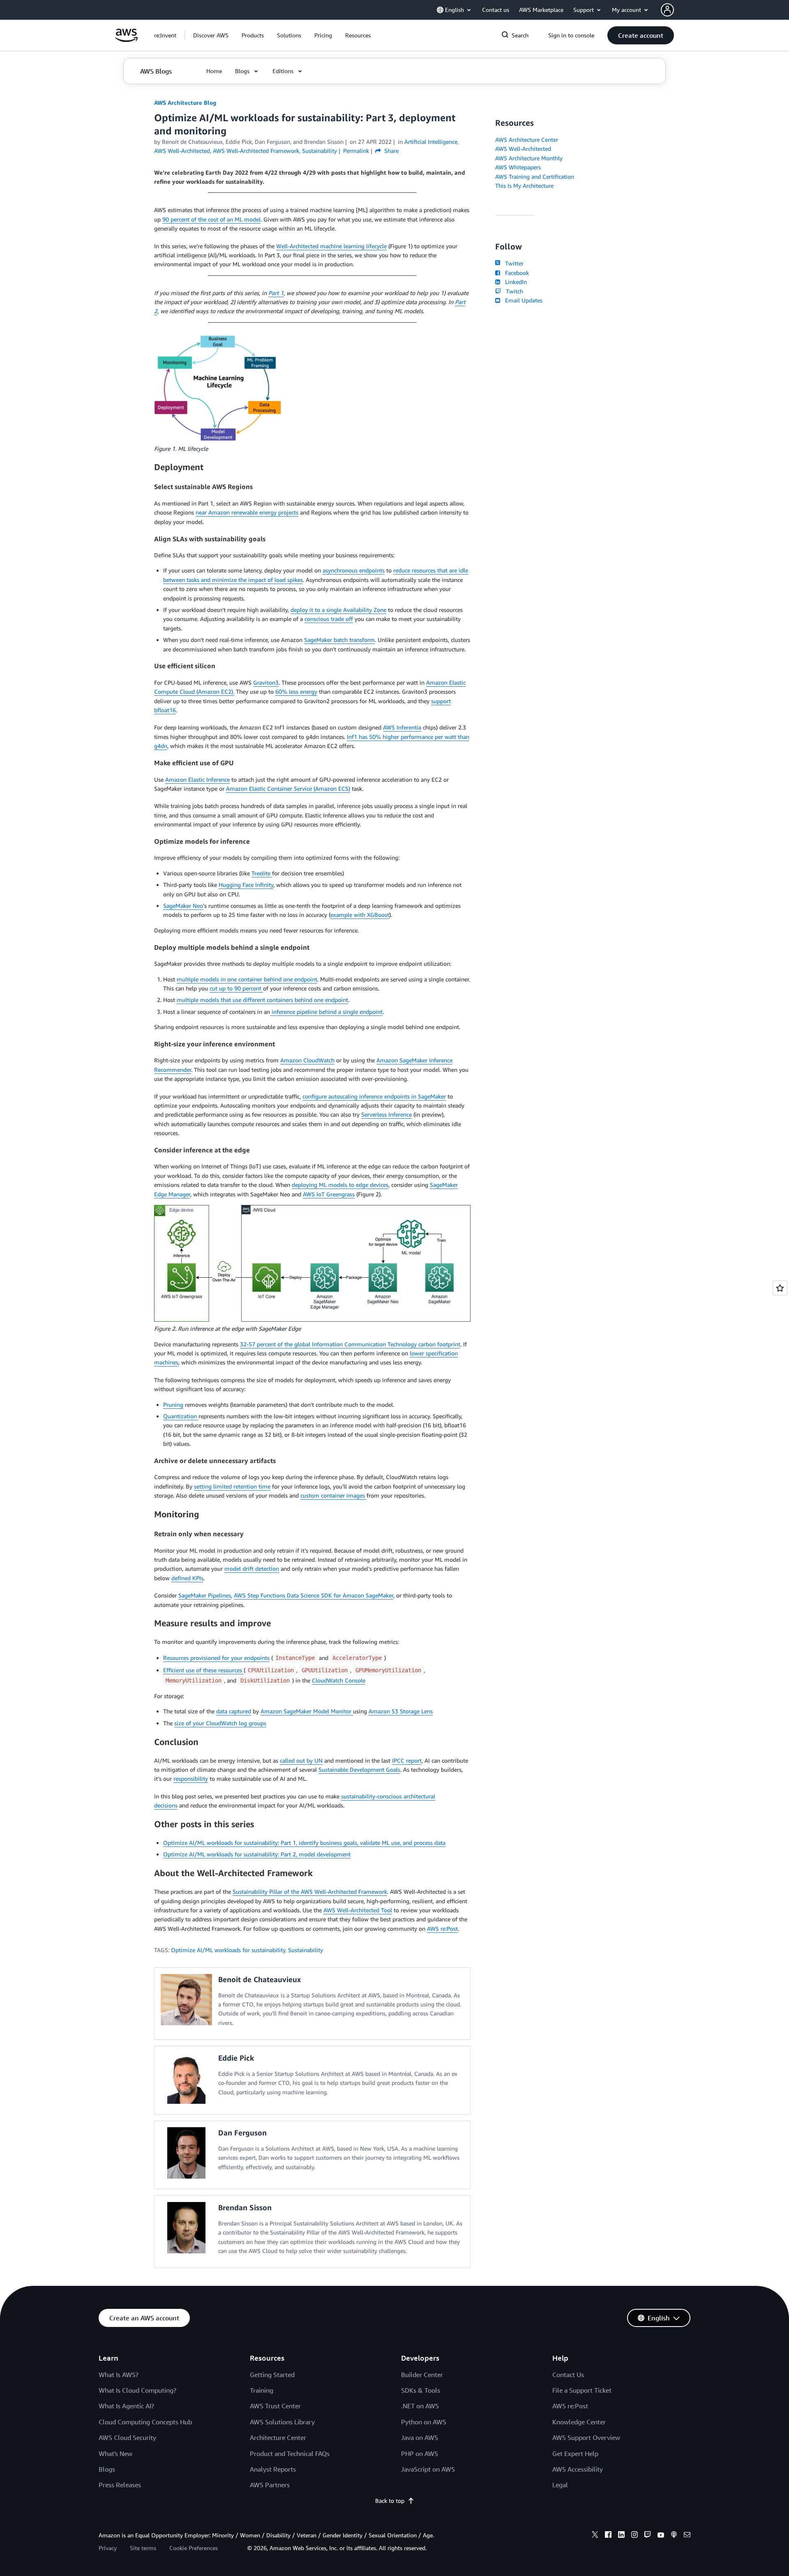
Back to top (390, 2501)
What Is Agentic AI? (126, 2406)
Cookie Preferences (194, 2548)
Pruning (173, 1405)
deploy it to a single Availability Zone (338, 610)
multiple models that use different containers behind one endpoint (262, 1000)
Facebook (515, 273)
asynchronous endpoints (354, 570)
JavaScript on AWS (428, 2469)
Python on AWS (424, 2422)
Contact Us (568, 2375)
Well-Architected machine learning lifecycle (331, 246)
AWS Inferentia (402, 727)
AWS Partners (270, 2485)
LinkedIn (514, 282)
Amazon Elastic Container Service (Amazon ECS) (288, 788)
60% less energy (296, 691)
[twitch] (648, 2536)
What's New (115, 2454)
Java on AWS (420, 2438)
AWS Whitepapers (518, 167)
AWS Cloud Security (127, 2438)
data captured (234, 1711)
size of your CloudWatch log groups (220, 1723)
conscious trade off (329, 619)
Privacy (108, 2548)
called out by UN (301, 1760)
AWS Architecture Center (527, 140)
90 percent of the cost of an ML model (211, 219)
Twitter (513, 263)
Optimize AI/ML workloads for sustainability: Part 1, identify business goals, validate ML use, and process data (304, 1843)
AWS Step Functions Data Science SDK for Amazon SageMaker (314, 1595)
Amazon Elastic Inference (197, 779)
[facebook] (608, 2536)
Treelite (262, 873)
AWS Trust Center (275, 2406)
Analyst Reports (273, 2469)
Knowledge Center (579, 2422)
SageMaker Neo (183, 906)
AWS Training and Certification (535, 177)
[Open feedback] (780, 1288)
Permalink (356, 151)
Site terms (143, 2548)
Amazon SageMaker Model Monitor (307, 1711)
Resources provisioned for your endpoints (216, 1658)
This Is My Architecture (524, 186)
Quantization (181, 1416)
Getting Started (272, 2375)
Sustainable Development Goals (359, 1769)
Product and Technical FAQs (290, 2454)
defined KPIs (187, 1578)
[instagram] (634, 2536)
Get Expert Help (575, 2454)
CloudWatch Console (339, 1680)
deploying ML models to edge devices (340, 1185)
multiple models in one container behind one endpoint (247, 979)
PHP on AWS (420, 2454)
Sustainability (306, 1950)
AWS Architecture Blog (185, 103)
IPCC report (407, 1760)
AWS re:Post (442, 1929)
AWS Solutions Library (282, 2422)
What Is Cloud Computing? (137, 2390)
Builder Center (422, 2375)
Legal (560, 2485)
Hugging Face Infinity (246, 885)
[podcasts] (674, 2536)
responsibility (191, 1779)
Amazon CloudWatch (307, 1060)
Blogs (107, 2469)
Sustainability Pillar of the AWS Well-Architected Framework (310, 1892)
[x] (595, 2536)
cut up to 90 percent (236, 988)
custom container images (333, 1495)
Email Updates (522, 300)
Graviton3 (266, 682)
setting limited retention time (232, 1486)
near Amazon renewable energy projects (247, 512)
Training (262, 2390)
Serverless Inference (386, 1114)
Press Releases (120, 2485)
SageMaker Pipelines (205, 1595)
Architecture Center (278, 2438)
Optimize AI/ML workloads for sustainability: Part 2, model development (257, 1854)
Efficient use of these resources (203, 1670)
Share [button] (391, 151)
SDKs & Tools (421, 2390)
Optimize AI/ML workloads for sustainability (228, 1950)
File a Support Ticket (582, 2390)
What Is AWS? (119, 2375)
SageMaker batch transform (339, 640)
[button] (211, 35)
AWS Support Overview (586, 2438)
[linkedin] (621, 2536)
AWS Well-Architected (523, 149)
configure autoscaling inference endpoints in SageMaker (374, 1096)
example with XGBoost (360, 915)
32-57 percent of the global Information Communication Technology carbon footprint (350, 1344)
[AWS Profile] (667, 10)
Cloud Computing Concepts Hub (145, 2422)
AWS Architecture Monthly (529, 158)
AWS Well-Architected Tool (358, 1910)
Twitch (513, 291)
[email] (687, 2536)
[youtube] (661, 2536)
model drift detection (252, 1568)
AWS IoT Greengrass (329, 1194)
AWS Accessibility (578, 2469)
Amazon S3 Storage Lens (401, 1711)
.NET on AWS (420, 2406)
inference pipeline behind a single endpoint (326, 1012)
